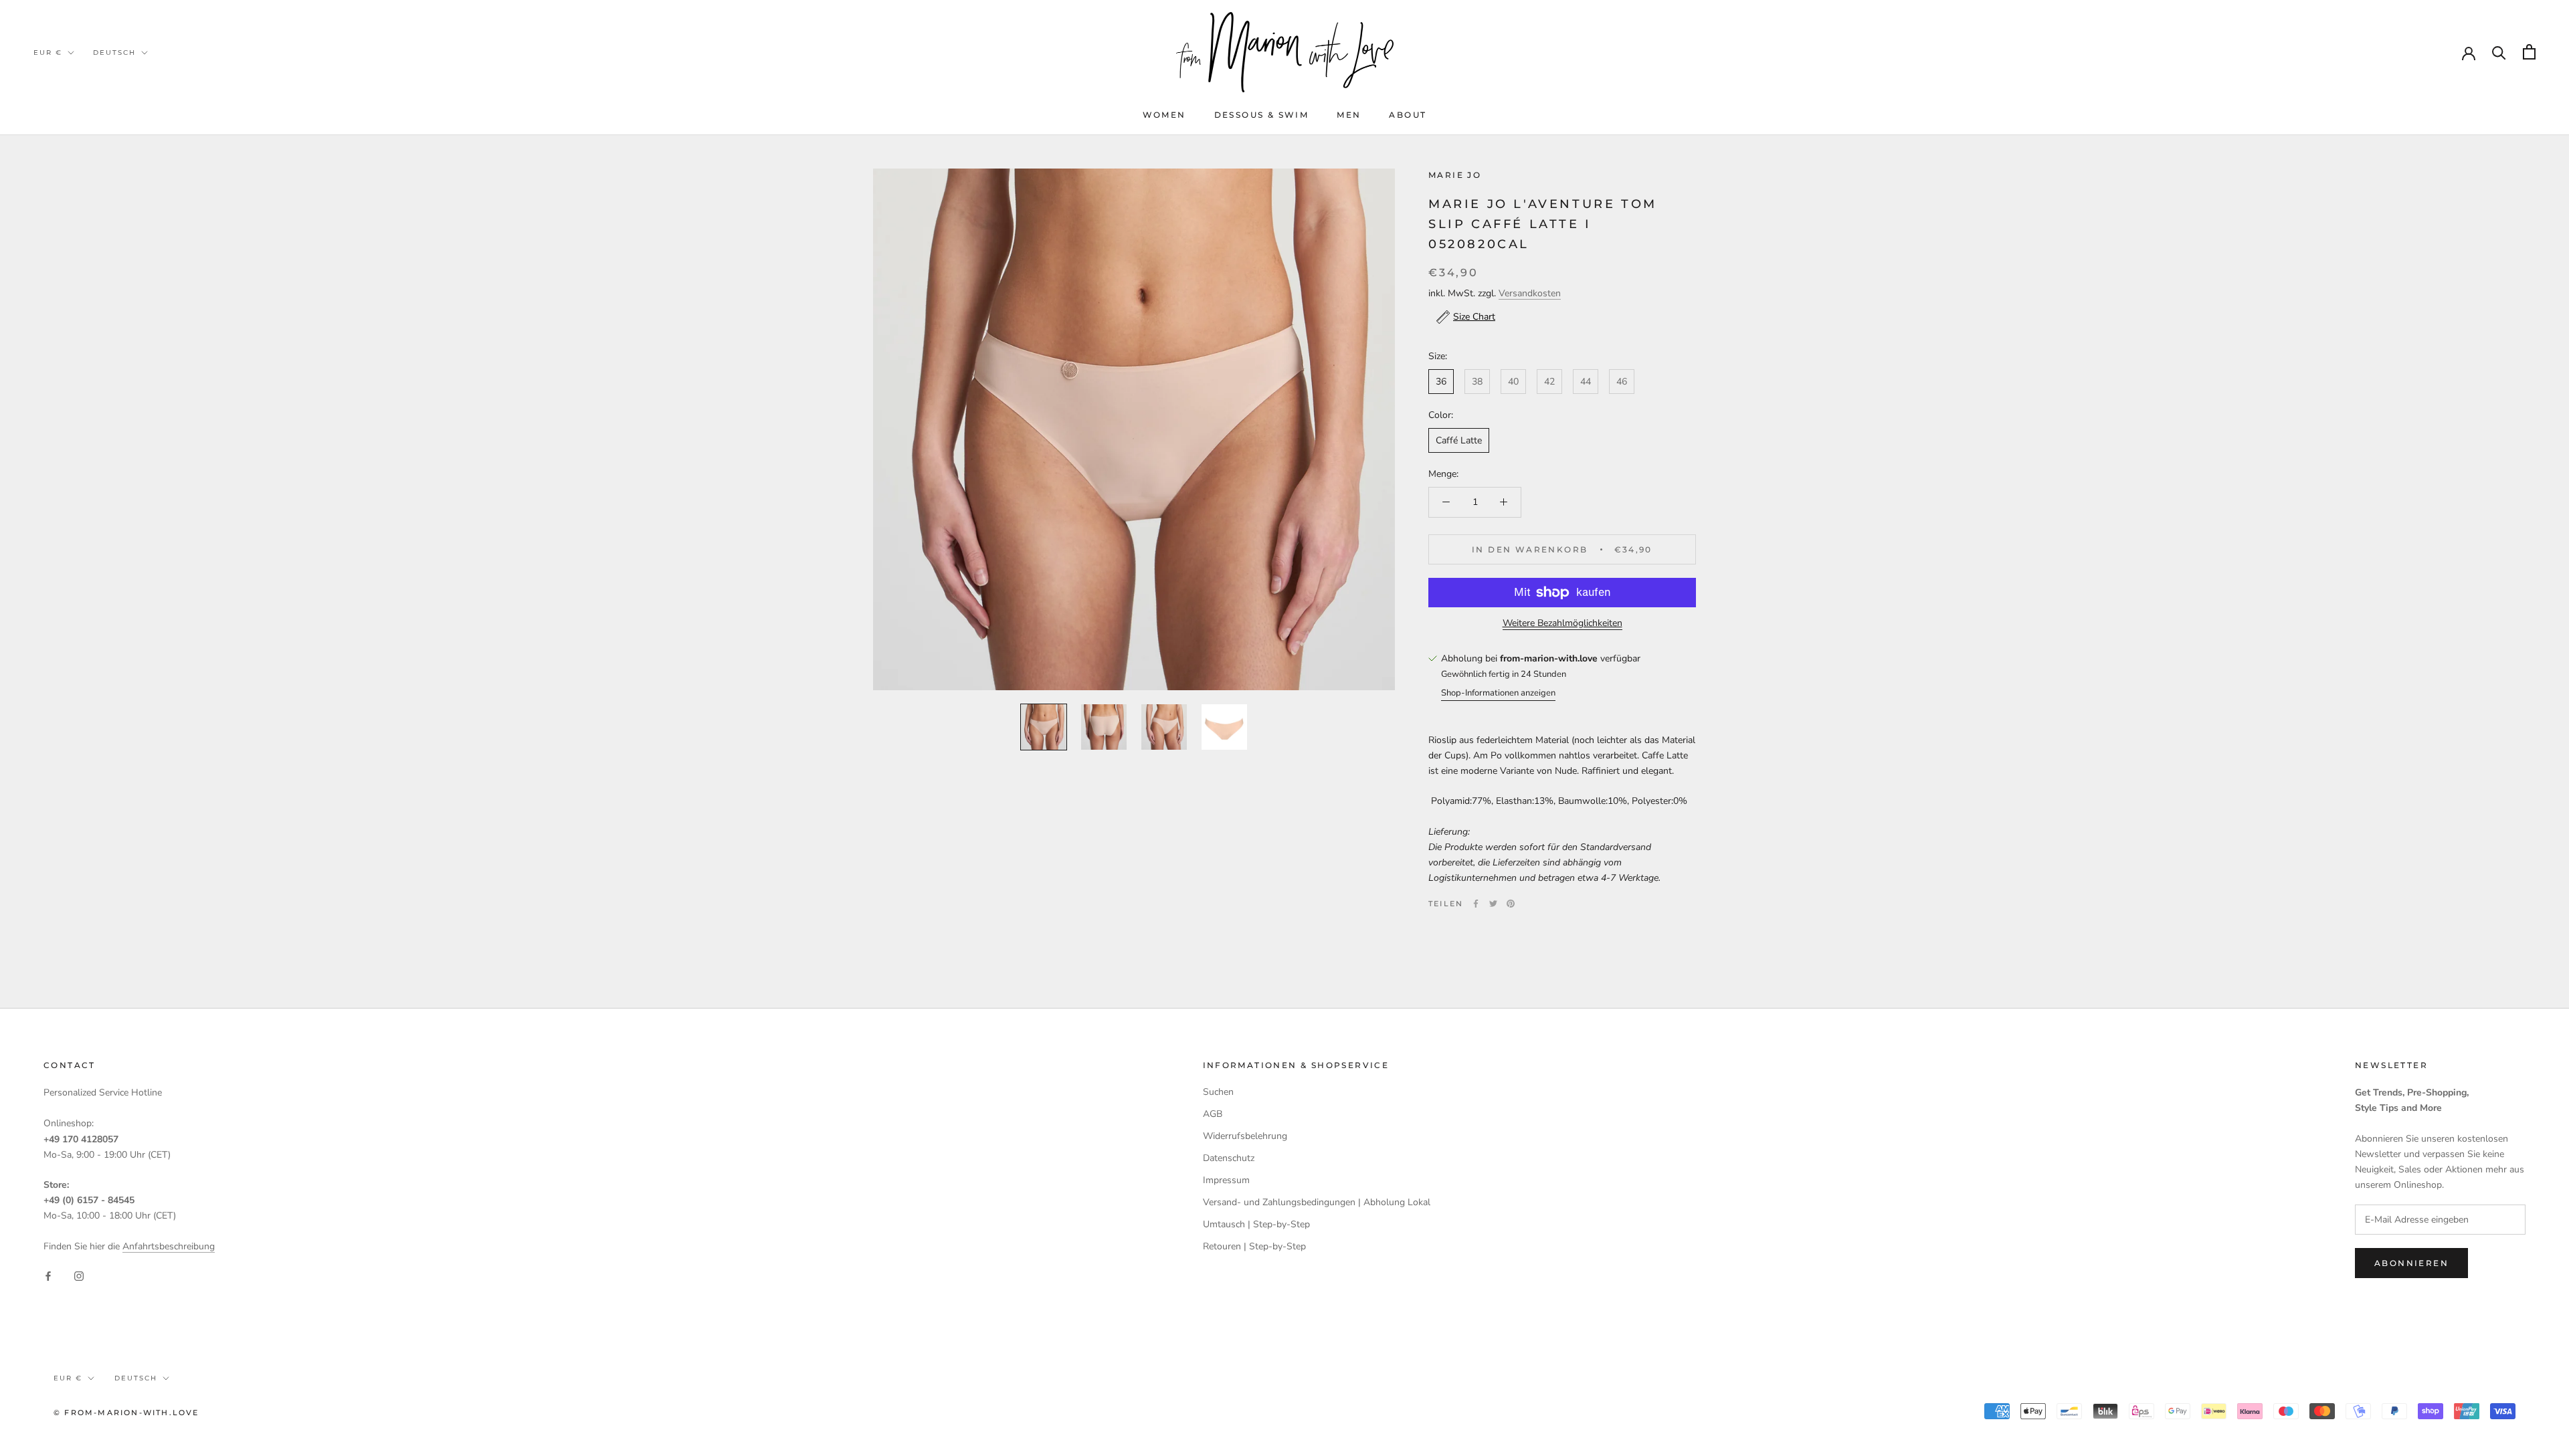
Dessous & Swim (1262, 115)
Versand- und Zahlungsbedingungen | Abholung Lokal (1317, 1202)
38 (1477, 382)
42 (1549, 382)
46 (1622, 382)
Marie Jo (1455, 175)
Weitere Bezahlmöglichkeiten (1562, 623)
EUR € (48, 53)
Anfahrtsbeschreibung (169, 1246)
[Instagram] (79, 1275)
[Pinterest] (1511, 904)
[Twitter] (1493, 904)
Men (1349, 115)
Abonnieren (2411, 1263)
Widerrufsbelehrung (1245, 1136)
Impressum (1226, 1180)
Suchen (1218, 1092)
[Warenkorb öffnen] (2529, 52)
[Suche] (2499, 52)
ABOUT (1408, 115)
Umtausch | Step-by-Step (1256, 1224)
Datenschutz (1229, 1158)
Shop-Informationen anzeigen (1498, 693)
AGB (1213, 1114)
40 (1513, 382)
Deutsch (114, 53)
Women (1164, 115)
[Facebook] (1476, 904)
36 (1441, 382)
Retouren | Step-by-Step (1254, 1246)
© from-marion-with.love (126, 1413)
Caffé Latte (1459, 440)
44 (1586, 382)
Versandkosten (1530, 293)
